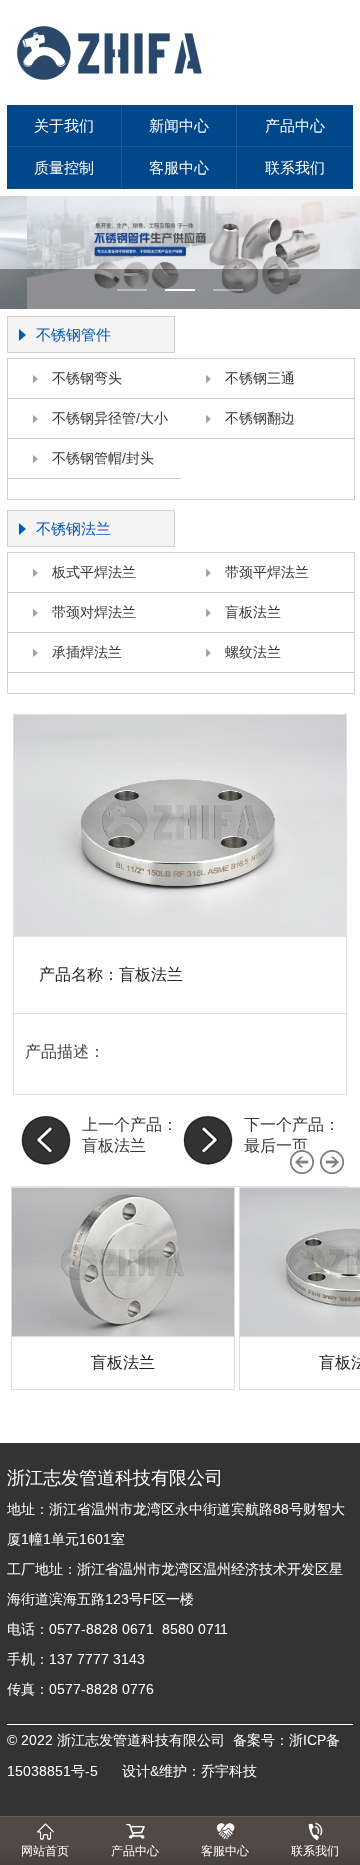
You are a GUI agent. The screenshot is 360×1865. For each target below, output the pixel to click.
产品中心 (295, 125)
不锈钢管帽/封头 (103, 458)
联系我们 (295, 167)
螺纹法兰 (253, 652)
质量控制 (64, 167)
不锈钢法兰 (73, 528)
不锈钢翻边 (260, 418)
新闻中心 (179, 125)
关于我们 (64, 125)
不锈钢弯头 (87, 378)
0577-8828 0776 (101, 1689)
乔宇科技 (229, 1771)
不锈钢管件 (73, 334)
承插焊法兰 (87, 652)
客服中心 (179, 167)
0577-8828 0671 (101, 1629)
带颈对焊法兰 (94, 612)
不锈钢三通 (260, 378)
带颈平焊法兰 (267, 572)
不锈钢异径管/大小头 (88, 424)
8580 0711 (195, 1629)
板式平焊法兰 (94, 572)
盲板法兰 (253, 612)
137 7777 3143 (101, 1659)
